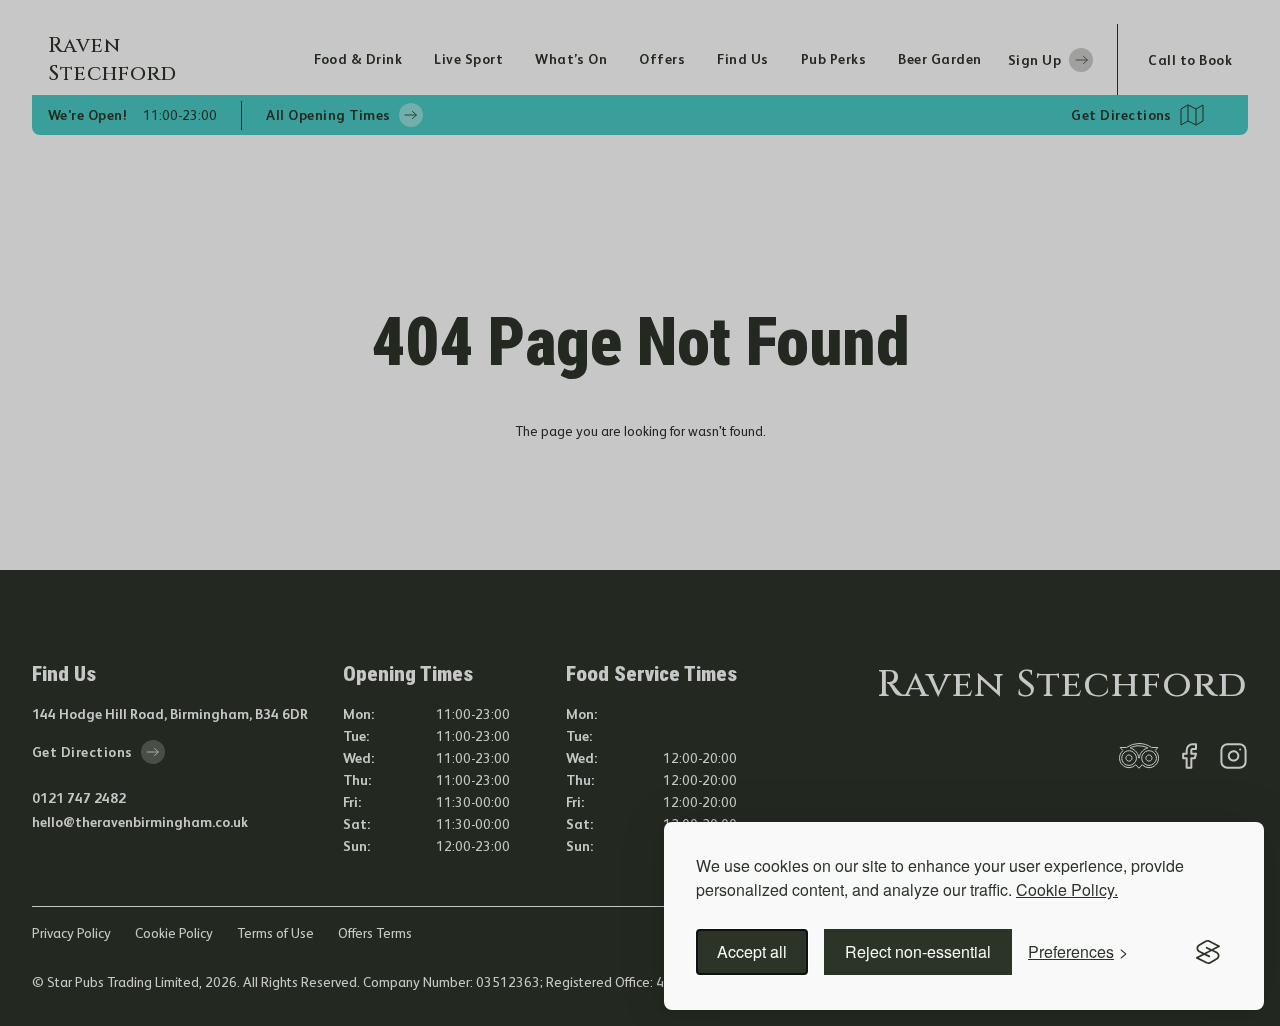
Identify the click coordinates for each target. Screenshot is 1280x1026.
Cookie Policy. (1067, 889)
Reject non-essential (918, 951)
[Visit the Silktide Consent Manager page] (1208, 952)
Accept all (752, 951)
